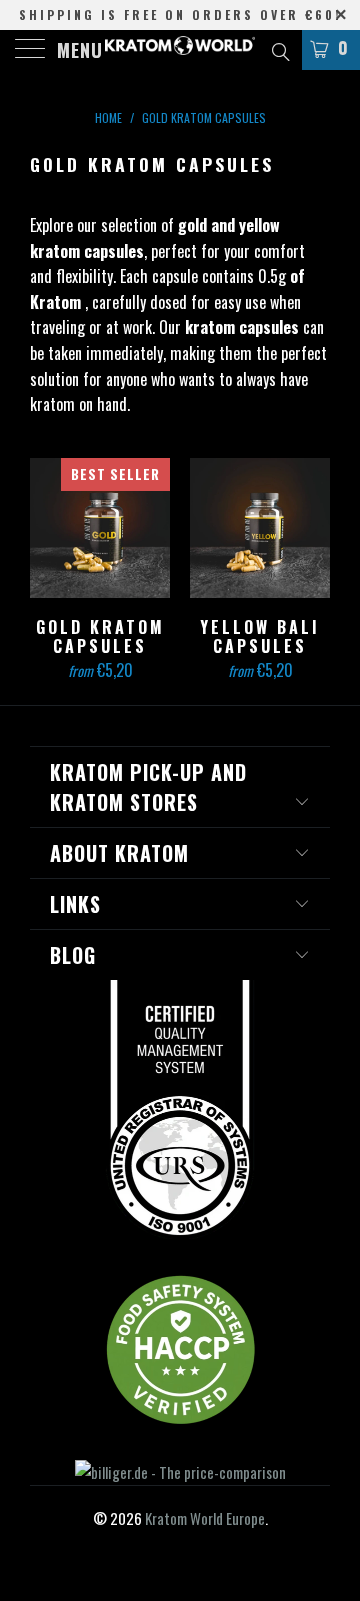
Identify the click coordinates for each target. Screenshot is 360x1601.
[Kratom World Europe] (180, 50)
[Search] (279, 49)
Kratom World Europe (205, 1518)
